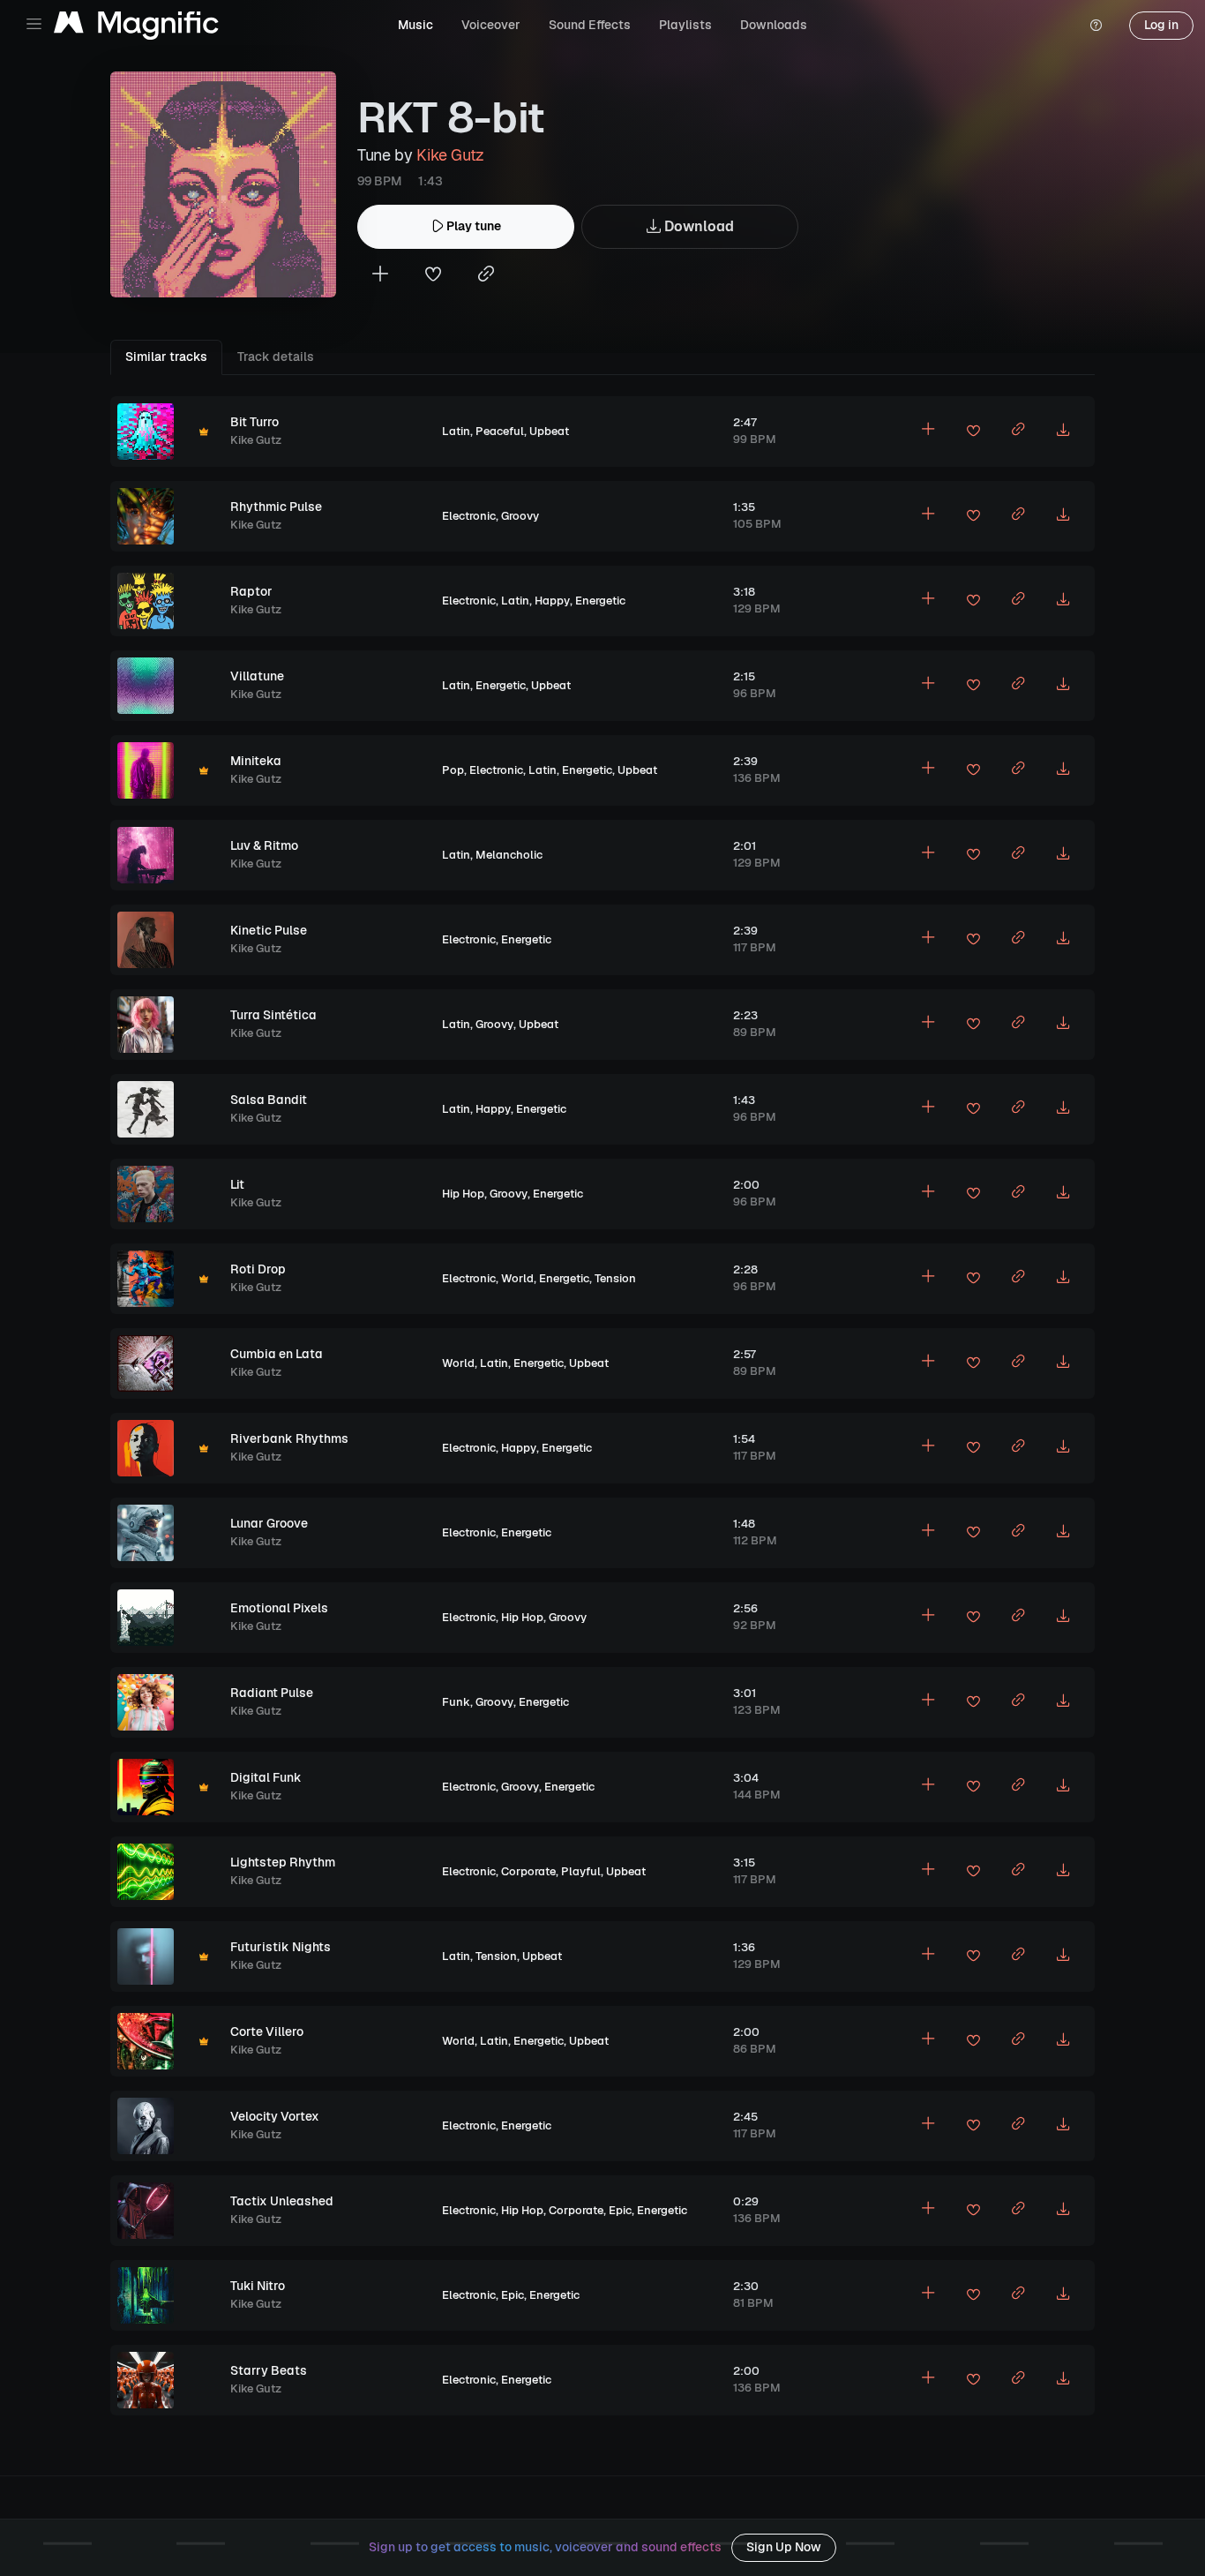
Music (415, 25)
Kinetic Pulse (269, 930)
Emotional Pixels (279, 1608)
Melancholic (509, 855)
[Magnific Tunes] (136, 26)
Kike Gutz (450, 155)
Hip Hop (463, 1194)
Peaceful (500, 431)
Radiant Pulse (272, 1693)
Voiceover (491, 25)
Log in (1161, 25)
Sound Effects (590, 25)
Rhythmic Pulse (276, 507)
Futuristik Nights (281, 1947)
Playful (581, 1871)
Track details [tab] (276, 357)
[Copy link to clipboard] (486, 276)
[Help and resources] (1096, 26)
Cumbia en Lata (277, 1354)
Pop (453, 770)
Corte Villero (267, 2032)
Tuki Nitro (258, 2286)
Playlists (685, 25)
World (517, 1278)
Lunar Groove (269, 1523)
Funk (456, 1702)
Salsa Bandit (269, 1100)
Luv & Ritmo (264, 845)
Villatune (257, 676)
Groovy (520, 516)
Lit (237, 1184)
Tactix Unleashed (282, 2201)
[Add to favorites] (433, 276)
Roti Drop (258, 1269)
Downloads (774, 25)
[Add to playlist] (380, 276)
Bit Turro (254, 422)
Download (697, 226)
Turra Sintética (273, 1015)
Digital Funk (266, 1777)
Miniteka (256, 761)
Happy (552, 601)
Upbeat (549, 431)
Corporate (528, 1871)
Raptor (251, 591)
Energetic (600, 601)
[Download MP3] (1063, 432)
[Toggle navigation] (34, 24)
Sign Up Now (784, 2547)
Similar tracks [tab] (166, 357)
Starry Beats (269, 2370)
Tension (615, 1278)
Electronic (469, 516)
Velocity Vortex (275, 2116)
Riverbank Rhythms (289, 1438)
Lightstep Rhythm (283, 1862)
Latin (456, 431)
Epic (620, 2210)
